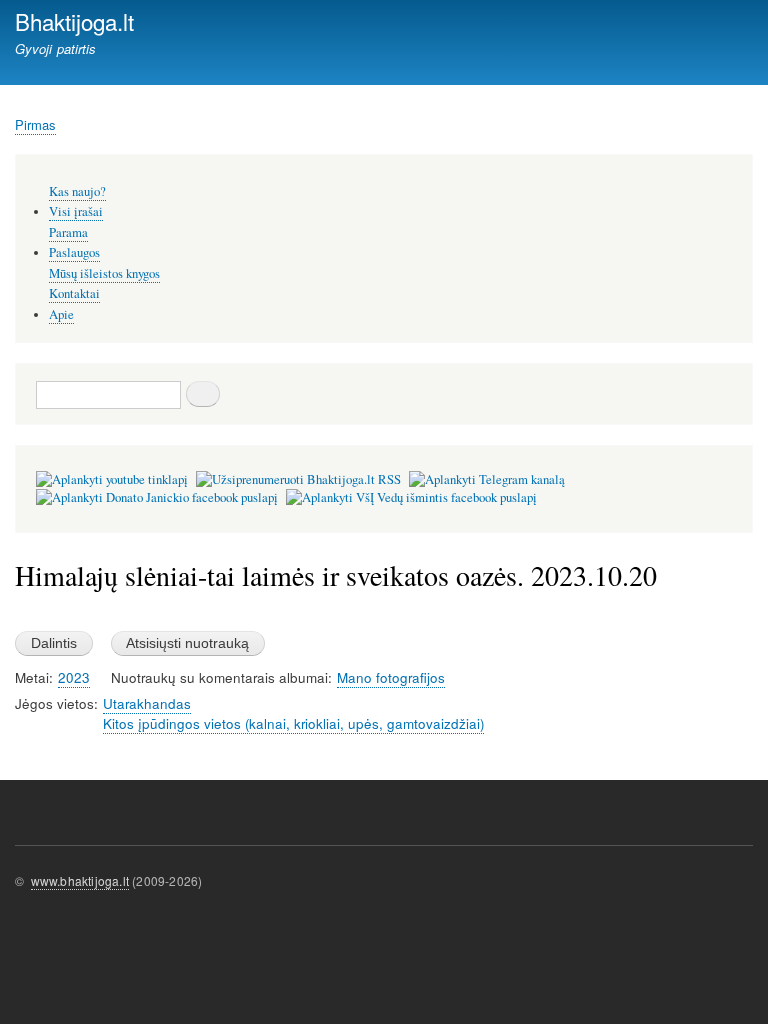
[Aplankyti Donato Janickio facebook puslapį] (157, 497)
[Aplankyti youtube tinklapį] (112, 479)
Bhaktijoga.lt (74, 21)
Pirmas (35, 124)
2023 (74, 677)
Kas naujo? (77, 191)
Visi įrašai (76, 211)
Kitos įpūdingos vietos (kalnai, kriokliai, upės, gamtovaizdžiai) (293, 723)
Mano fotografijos (391, 677)
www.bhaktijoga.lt (80, 880)
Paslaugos (74, 252)
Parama (68, 232)
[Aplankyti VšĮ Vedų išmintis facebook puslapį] (411, 497)
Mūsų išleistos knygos (104, 273)
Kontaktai (74, 293)
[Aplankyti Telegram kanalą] (487, 479)
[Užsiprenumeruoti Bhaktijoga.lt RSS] (298, 479)
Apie (61, 314)
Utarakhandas (147, 703)
